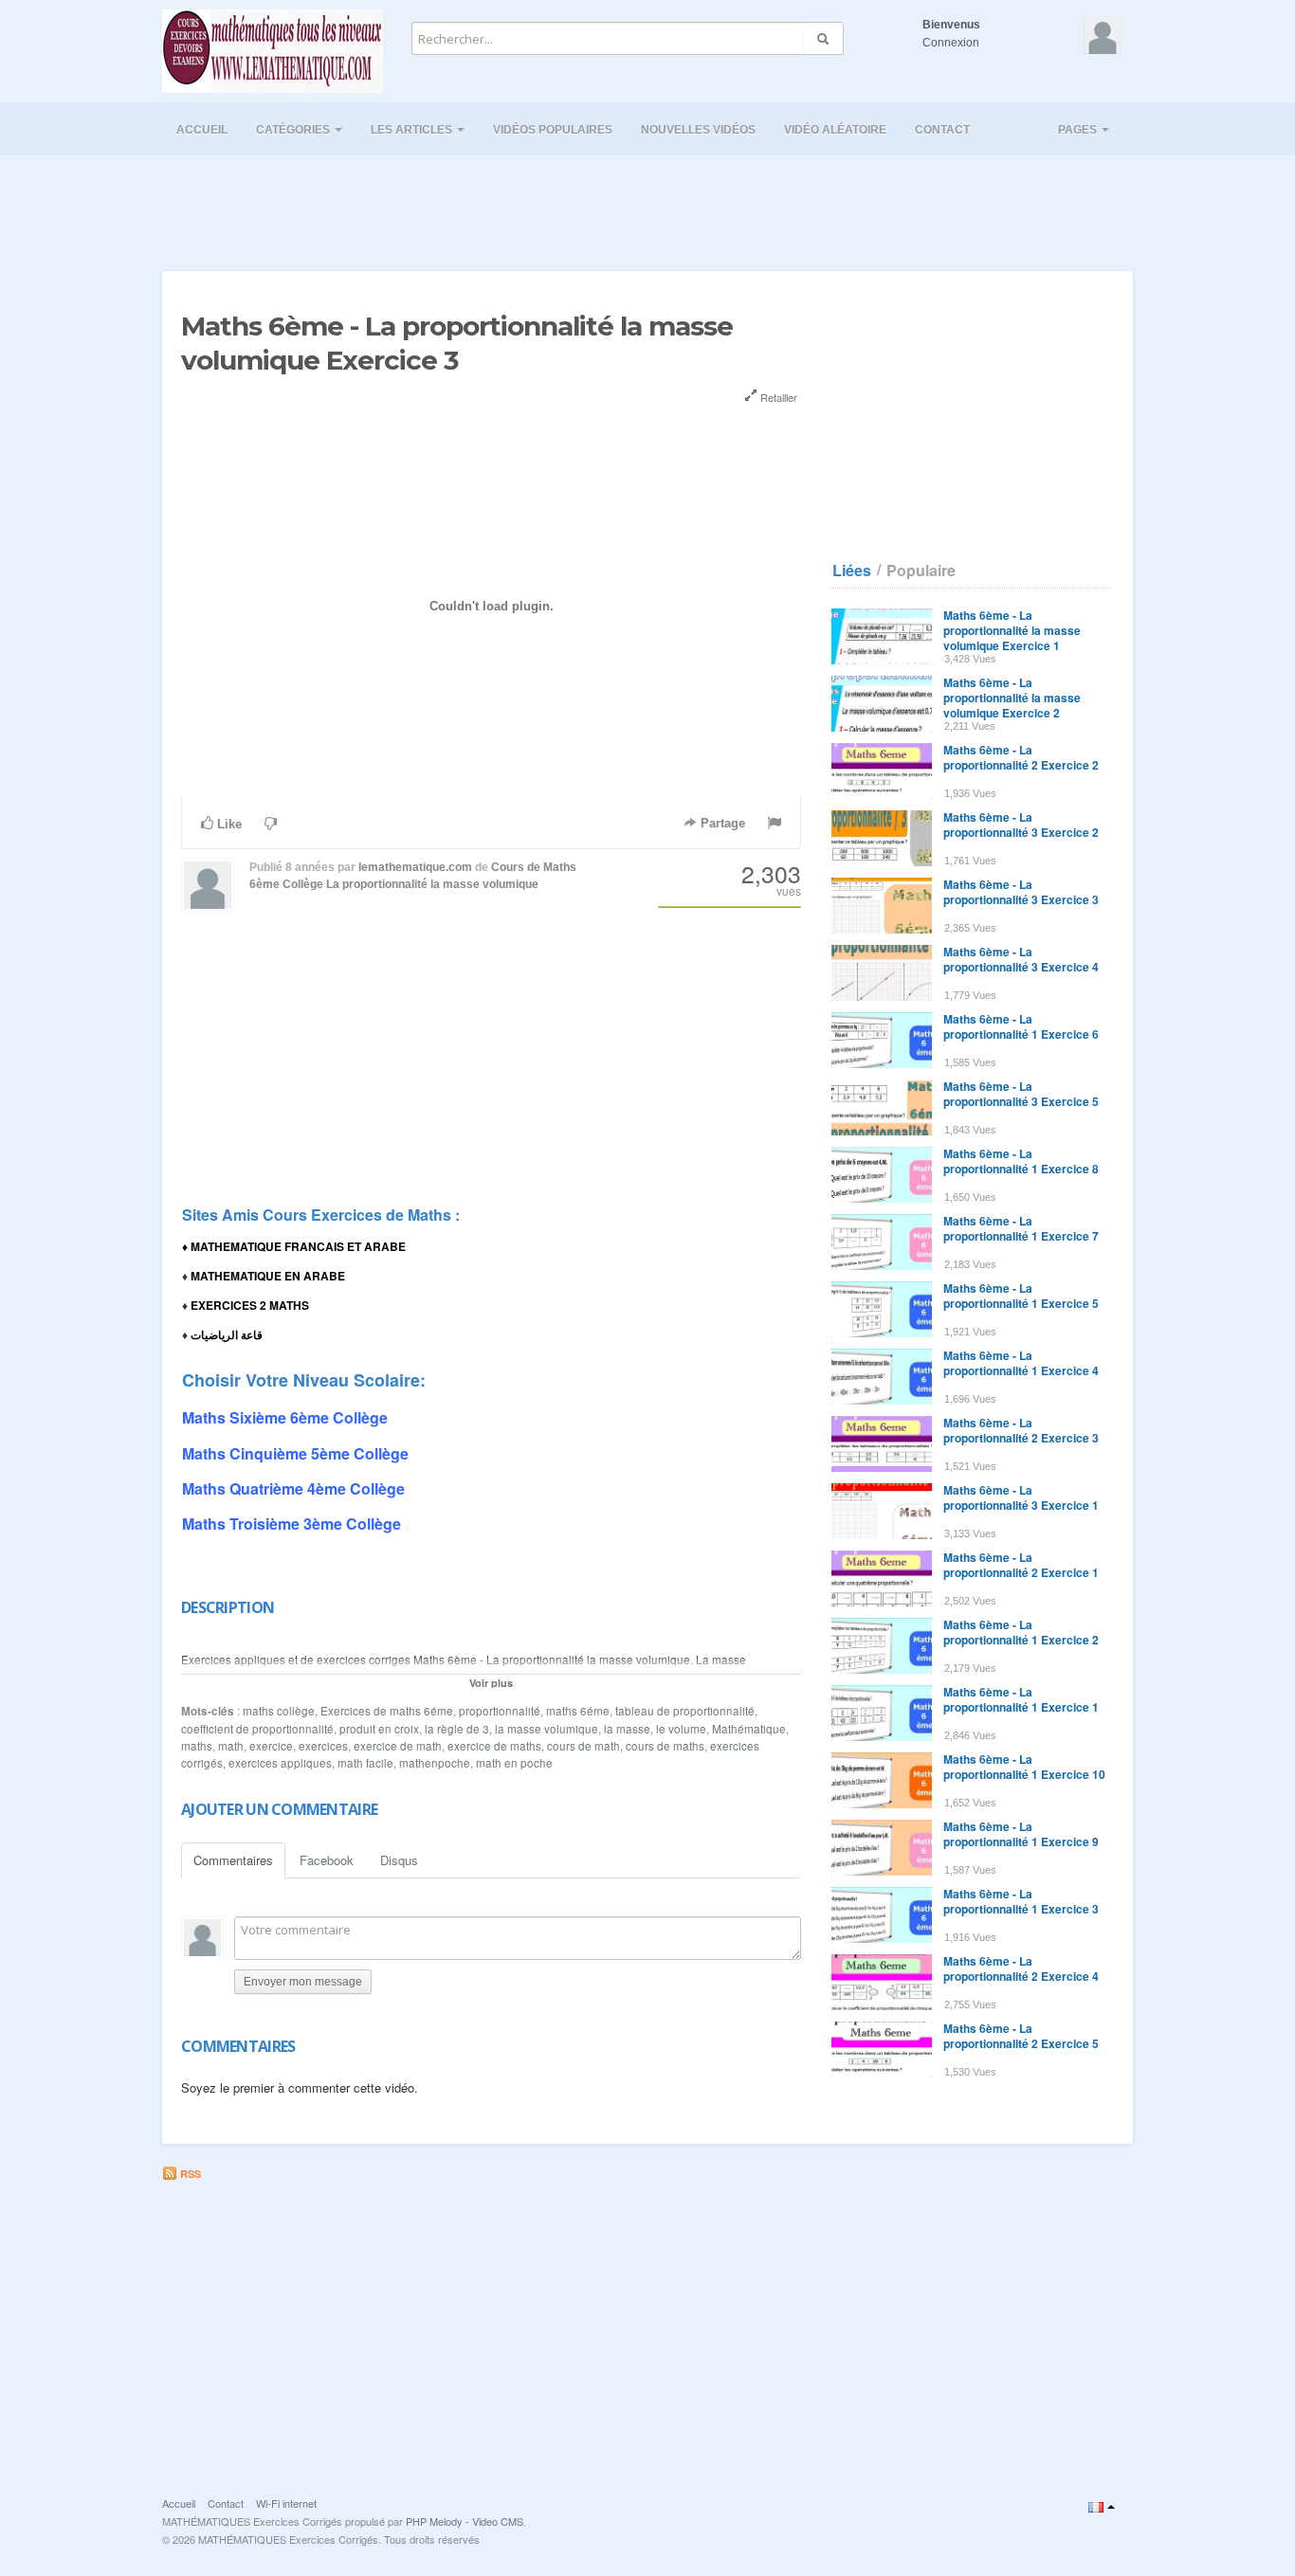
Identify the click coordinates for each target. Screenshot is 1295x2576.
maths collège (279, 1711)
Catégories (294, 130)
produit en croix (379, 1729)
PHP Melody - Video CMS (465, 2521)
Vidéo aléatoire (835, 130)
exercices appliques (280, 1763)
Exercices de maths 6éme (387, 1711)
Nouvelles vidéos (698, 130)
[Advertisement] (647, 208)
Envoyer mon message (303, 1982)
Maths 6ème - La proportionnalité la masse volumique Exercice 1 (1012, 630)
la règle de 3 (457, 1729)
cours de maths (665, 1746)
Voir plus (491, 1683)
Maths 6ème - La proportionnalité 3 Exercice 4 (1021, 959)
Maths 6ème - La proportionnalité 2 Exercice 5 (1021, 2036)
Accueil (202, 130)
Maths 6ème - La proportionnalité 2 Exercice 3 (1021, 1430)
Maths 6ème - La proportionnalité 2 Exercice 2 (1021, 757)
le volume (681, 1729)
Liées (852, 571)
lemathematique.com (415, 867)
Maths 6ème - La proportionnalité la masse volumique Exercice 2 (1012, 698)
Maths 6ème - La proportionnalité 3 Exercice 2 (1021, 825)
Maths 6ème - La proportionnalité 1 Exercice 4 (1021, 1363)
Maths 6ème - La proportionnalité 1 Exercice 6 (1021, 1026)
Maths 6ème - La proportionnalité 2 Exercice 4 (1021, 1968)
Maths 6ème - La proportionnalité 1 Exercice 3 (1021, 1901)
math (231, 1746)
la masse (627, 1729)
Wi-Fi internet (286, 2503)
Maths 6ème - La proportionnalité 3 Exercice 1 (1021, 1497)
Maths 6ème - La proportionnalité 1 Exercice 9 (1021, 1834)
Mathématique (749, 1729)
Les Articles (413, 130)
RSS (189, 2174)
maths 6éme (578, 1711)
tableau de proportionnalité (685, 1711)
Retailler (777, 397)
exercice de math (398, 1746)
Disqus (399, 1860)
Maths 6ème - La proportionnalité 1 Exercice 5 (1021, 1296)
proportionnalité (500, 1711)
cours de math (584, 1746)
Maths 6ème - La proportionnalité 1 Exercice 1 (1021, 1699)
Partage (721, 823)
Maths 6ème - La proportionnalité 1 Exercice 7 (1021, 1228)
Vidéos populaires (553, 130)
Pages (1079, 130)
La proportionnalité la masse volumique (432, 884)
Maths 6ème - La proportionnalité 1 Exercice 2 (1021, 1632)
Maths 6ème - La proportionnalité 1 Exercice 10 (1024, 1767)
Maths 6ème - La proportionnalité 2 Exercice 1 (1021, 1565)
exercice (271, 1746)
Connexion (951, 43)
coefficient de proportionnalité (257, 1729)
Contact (942, 130)
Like (228, 824)
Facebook (327, 1860)
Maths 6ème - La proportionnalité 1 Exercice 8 (1021, 1161)
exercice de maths (494, 1746)
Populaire (921, 571)
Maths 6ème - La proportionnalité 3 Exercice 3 (1021, 892)
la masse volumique (547, 1729)
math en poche (514, 1763)
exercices (323, 1746)
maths (197, 1746)
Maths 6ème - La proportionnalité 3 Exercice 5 (1021, 1094)
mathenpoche (435, 1763)
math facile (365, 1763)
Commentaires (233, 1860)
